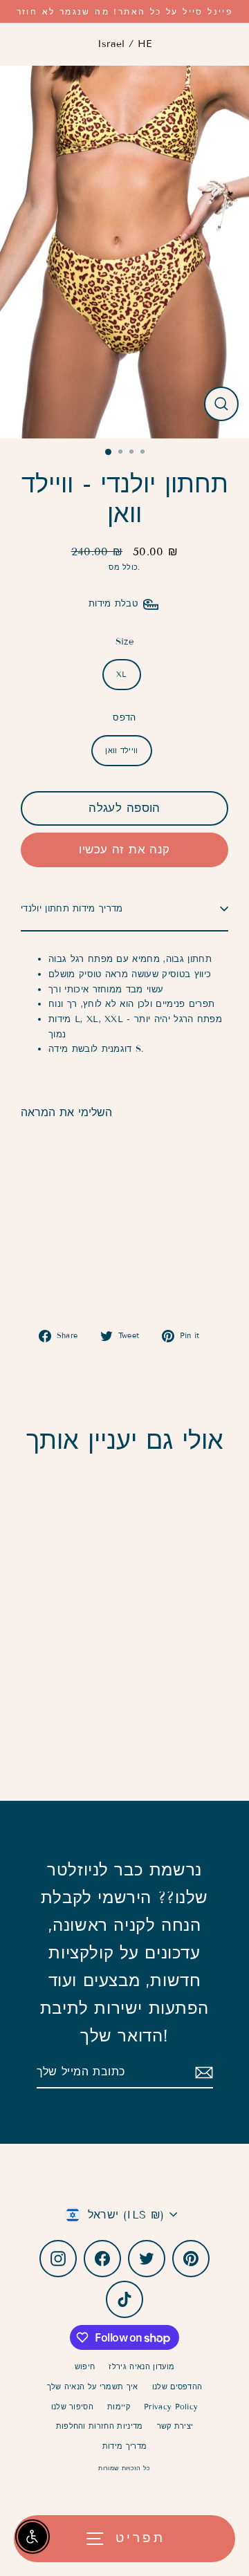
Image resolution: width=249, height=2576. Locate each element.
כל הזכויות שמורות (124, 2468)
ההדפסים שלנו (177, 2387)
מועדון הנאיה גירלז (141, 2366)
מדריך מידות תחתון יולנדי (72, 909)
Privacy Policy (171, 2407)
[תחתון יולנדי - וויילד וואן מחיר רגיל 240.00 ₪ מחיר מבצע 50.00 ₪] (73, 1208)
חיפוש (85, 2366)
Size (124, 642)
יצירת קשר (175, 2426)
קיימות (119, 2407)
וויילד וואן (122, 750)
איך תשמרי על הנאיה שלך (93, 2387)
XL (122, 674)
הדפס (124, 718)
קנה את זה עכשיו (124, 850)
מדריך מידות (125, 2446)
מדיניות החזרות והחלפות (100, 2426)
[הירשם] (202, 2072)
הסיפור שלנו (73, 2407)
